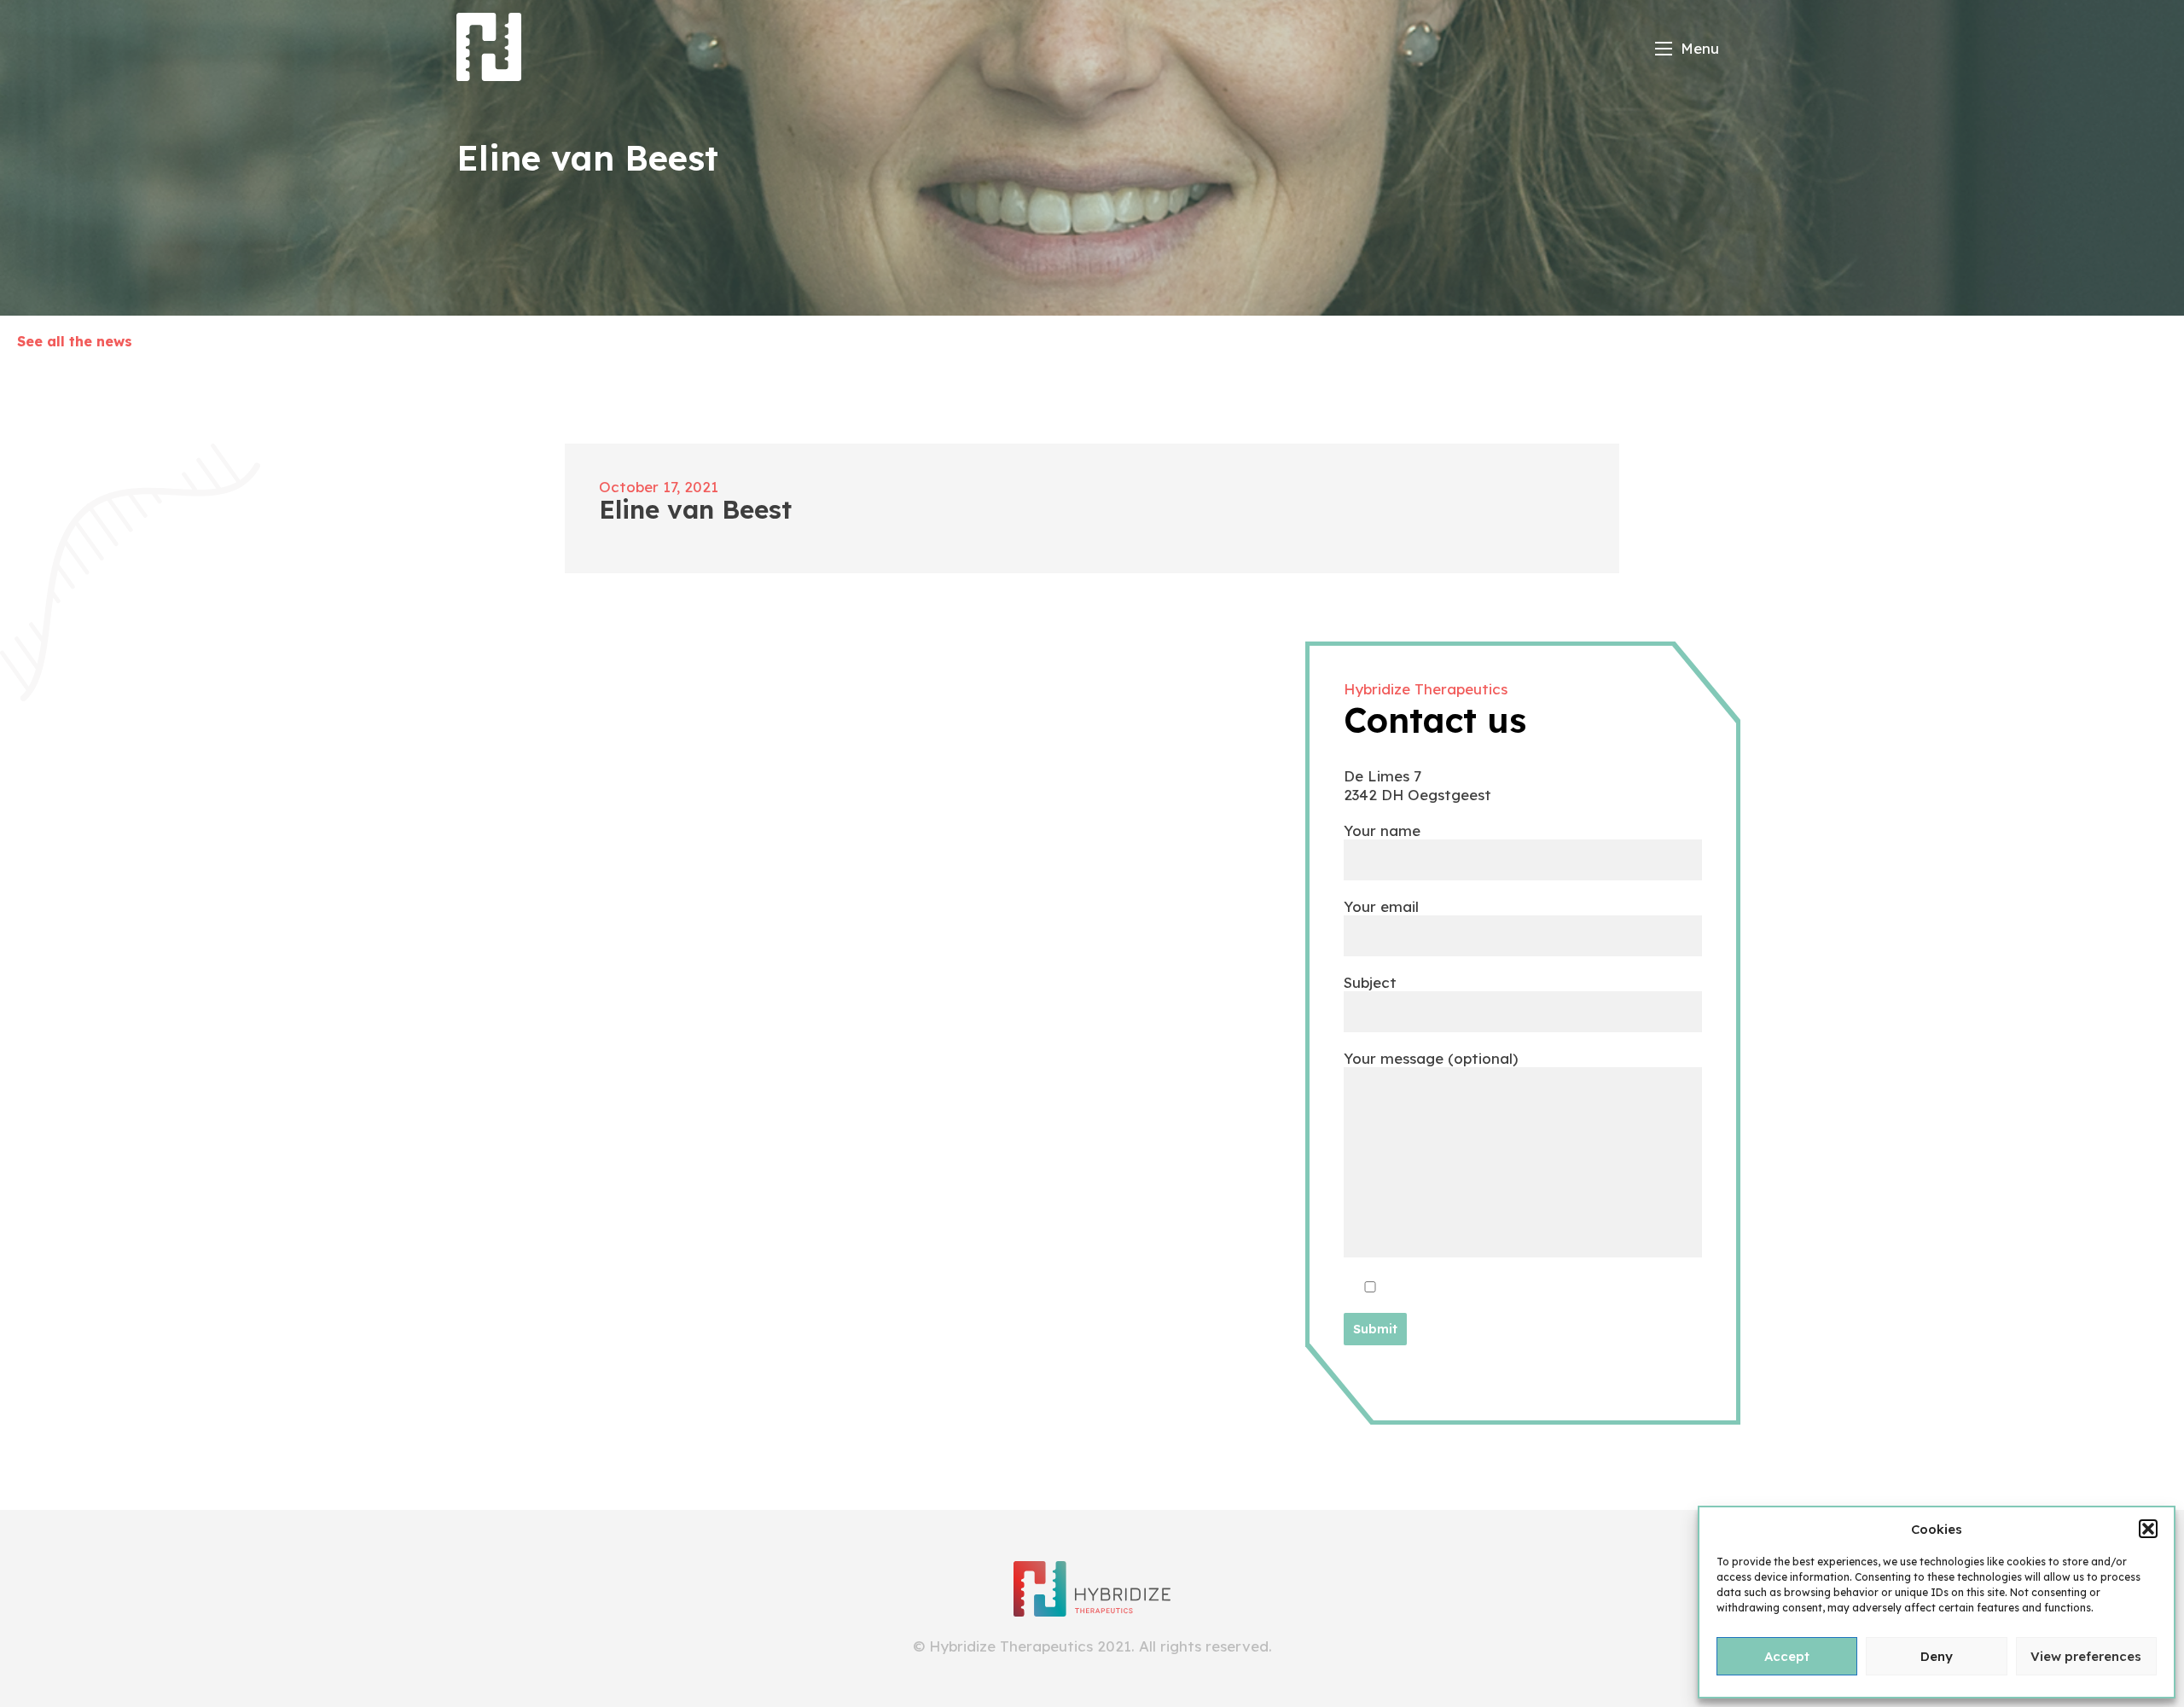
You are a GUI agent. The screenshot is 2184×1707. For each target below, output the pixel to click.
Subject (1370, 982)
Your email (1381, 906)
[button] (2148, 1529)
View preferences (2086, 1656)
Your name (1382, 830)
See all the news (75, 341)
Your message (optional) (1431, 1058)
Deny (1937, 1656)
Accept (1787, 1656)
